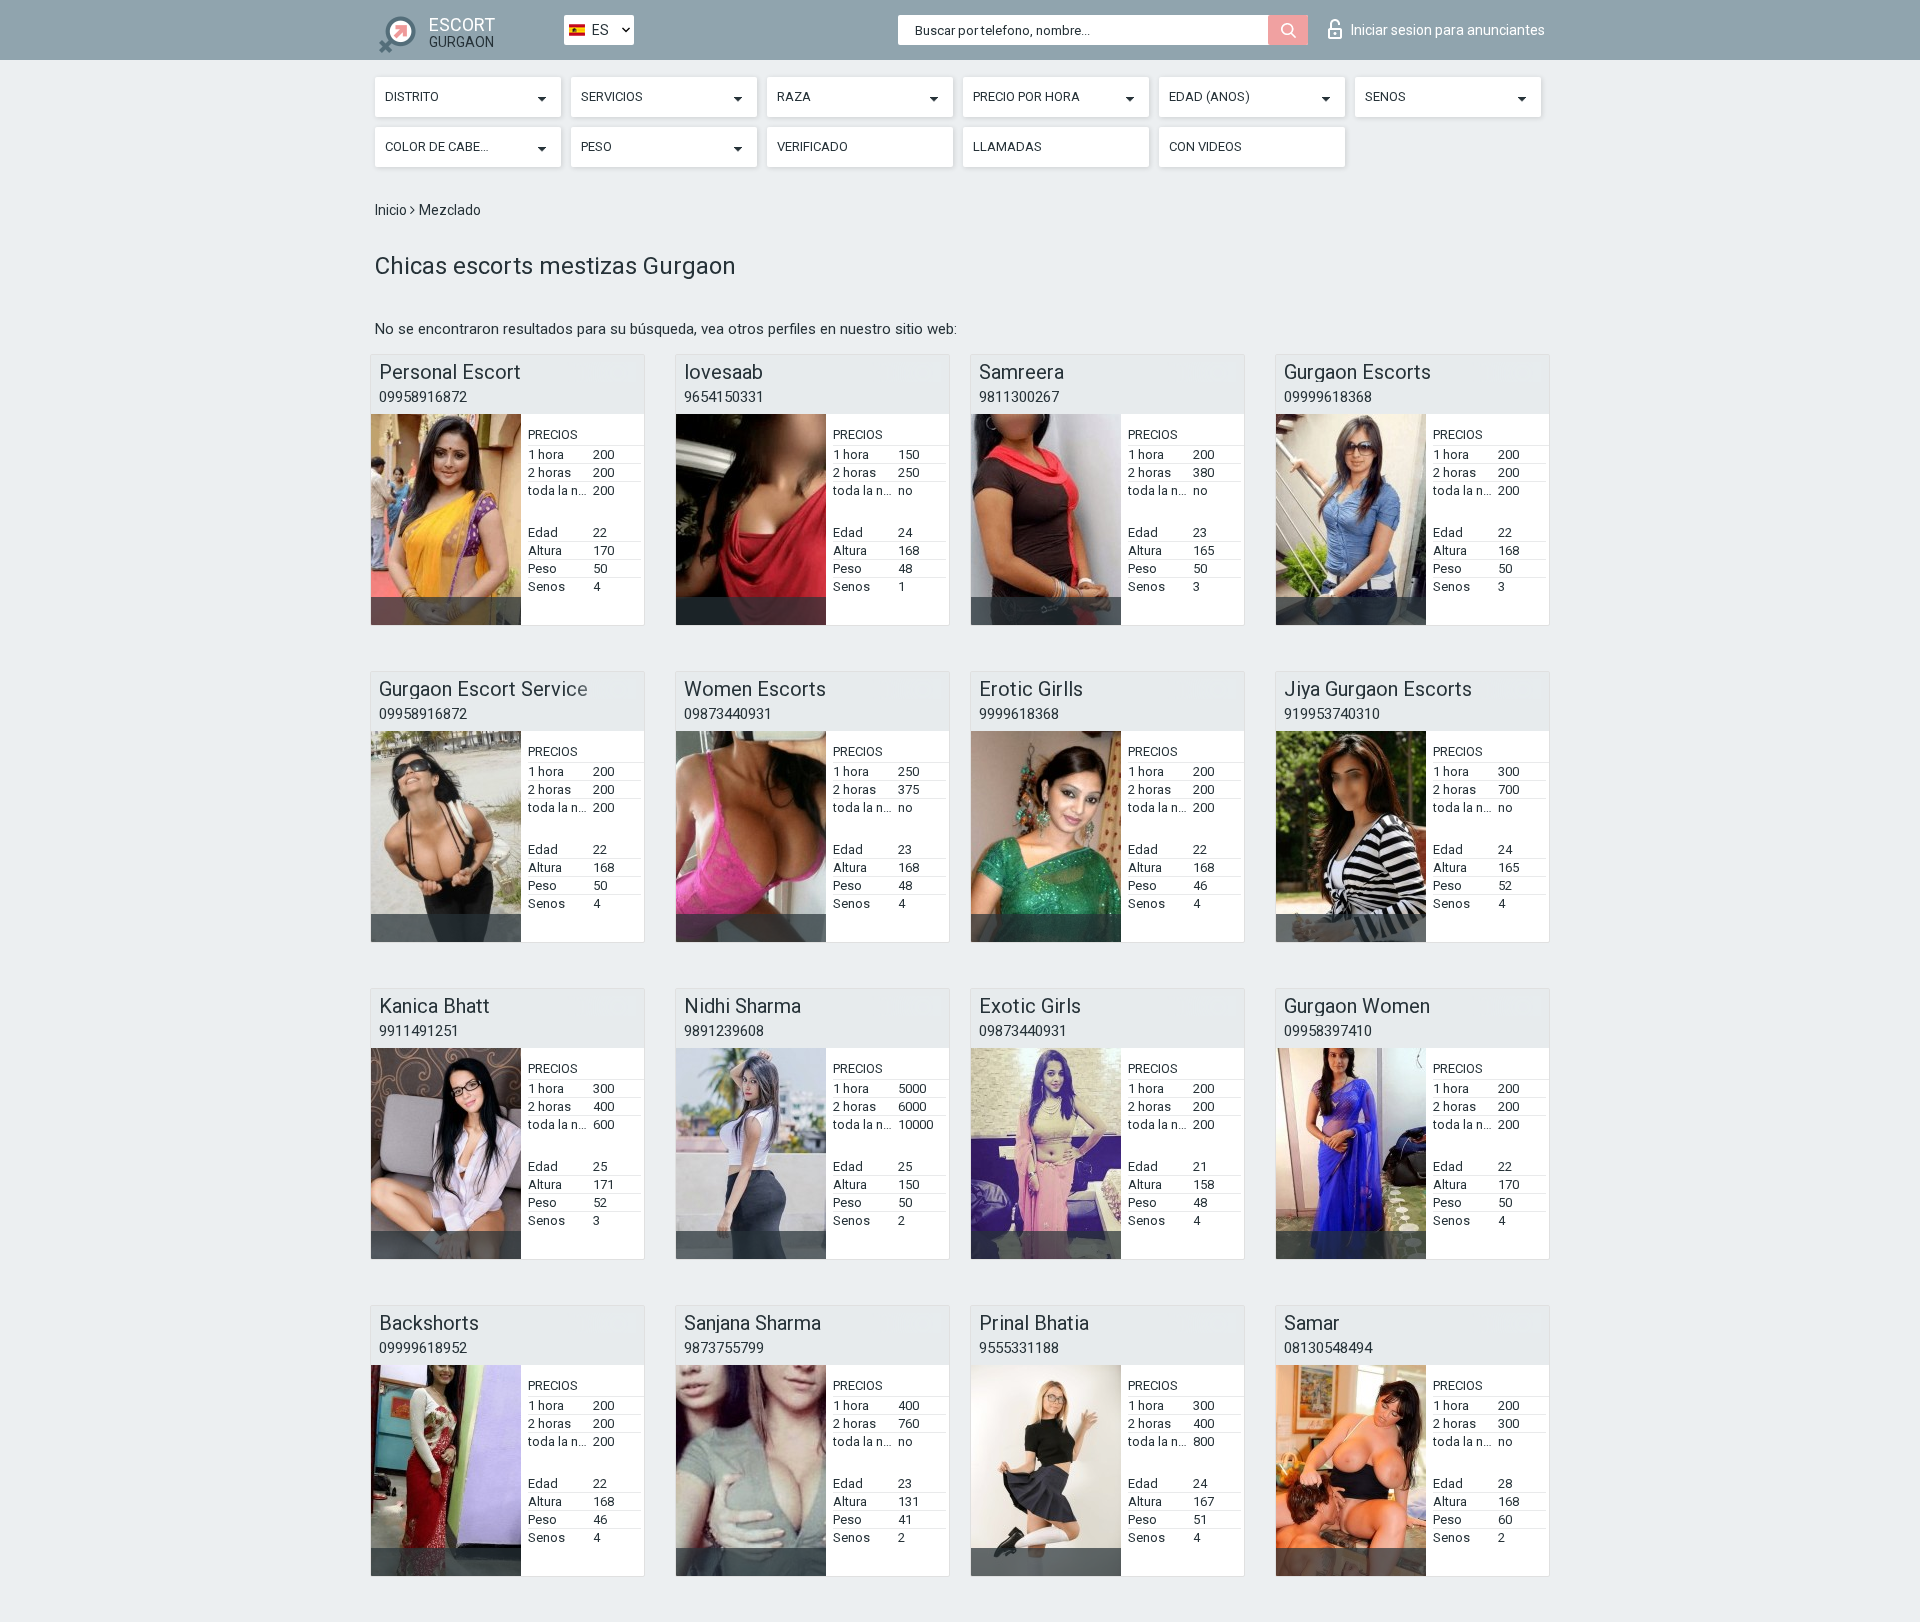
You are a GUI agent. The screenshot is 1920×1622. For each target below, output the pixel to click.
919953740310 (1332, 714)
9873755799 (724, 1348)
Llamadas (1007, 146)
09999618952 (423, 1348)
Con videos (1205, 146)
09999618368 (1328, 397)
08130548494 (1328, 1348)
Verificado (812, 146)
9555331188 (1019, 1348)
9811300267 (1019, 397)
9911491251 (419, 1031)
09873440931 (728, 714)
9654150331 (724, 397)
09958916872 (423, 397)
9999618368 (1019, 714)
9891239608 (724, 1031)
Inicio (392, 210)
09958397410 (1328, 1031)
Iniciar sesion (1448, 30)
